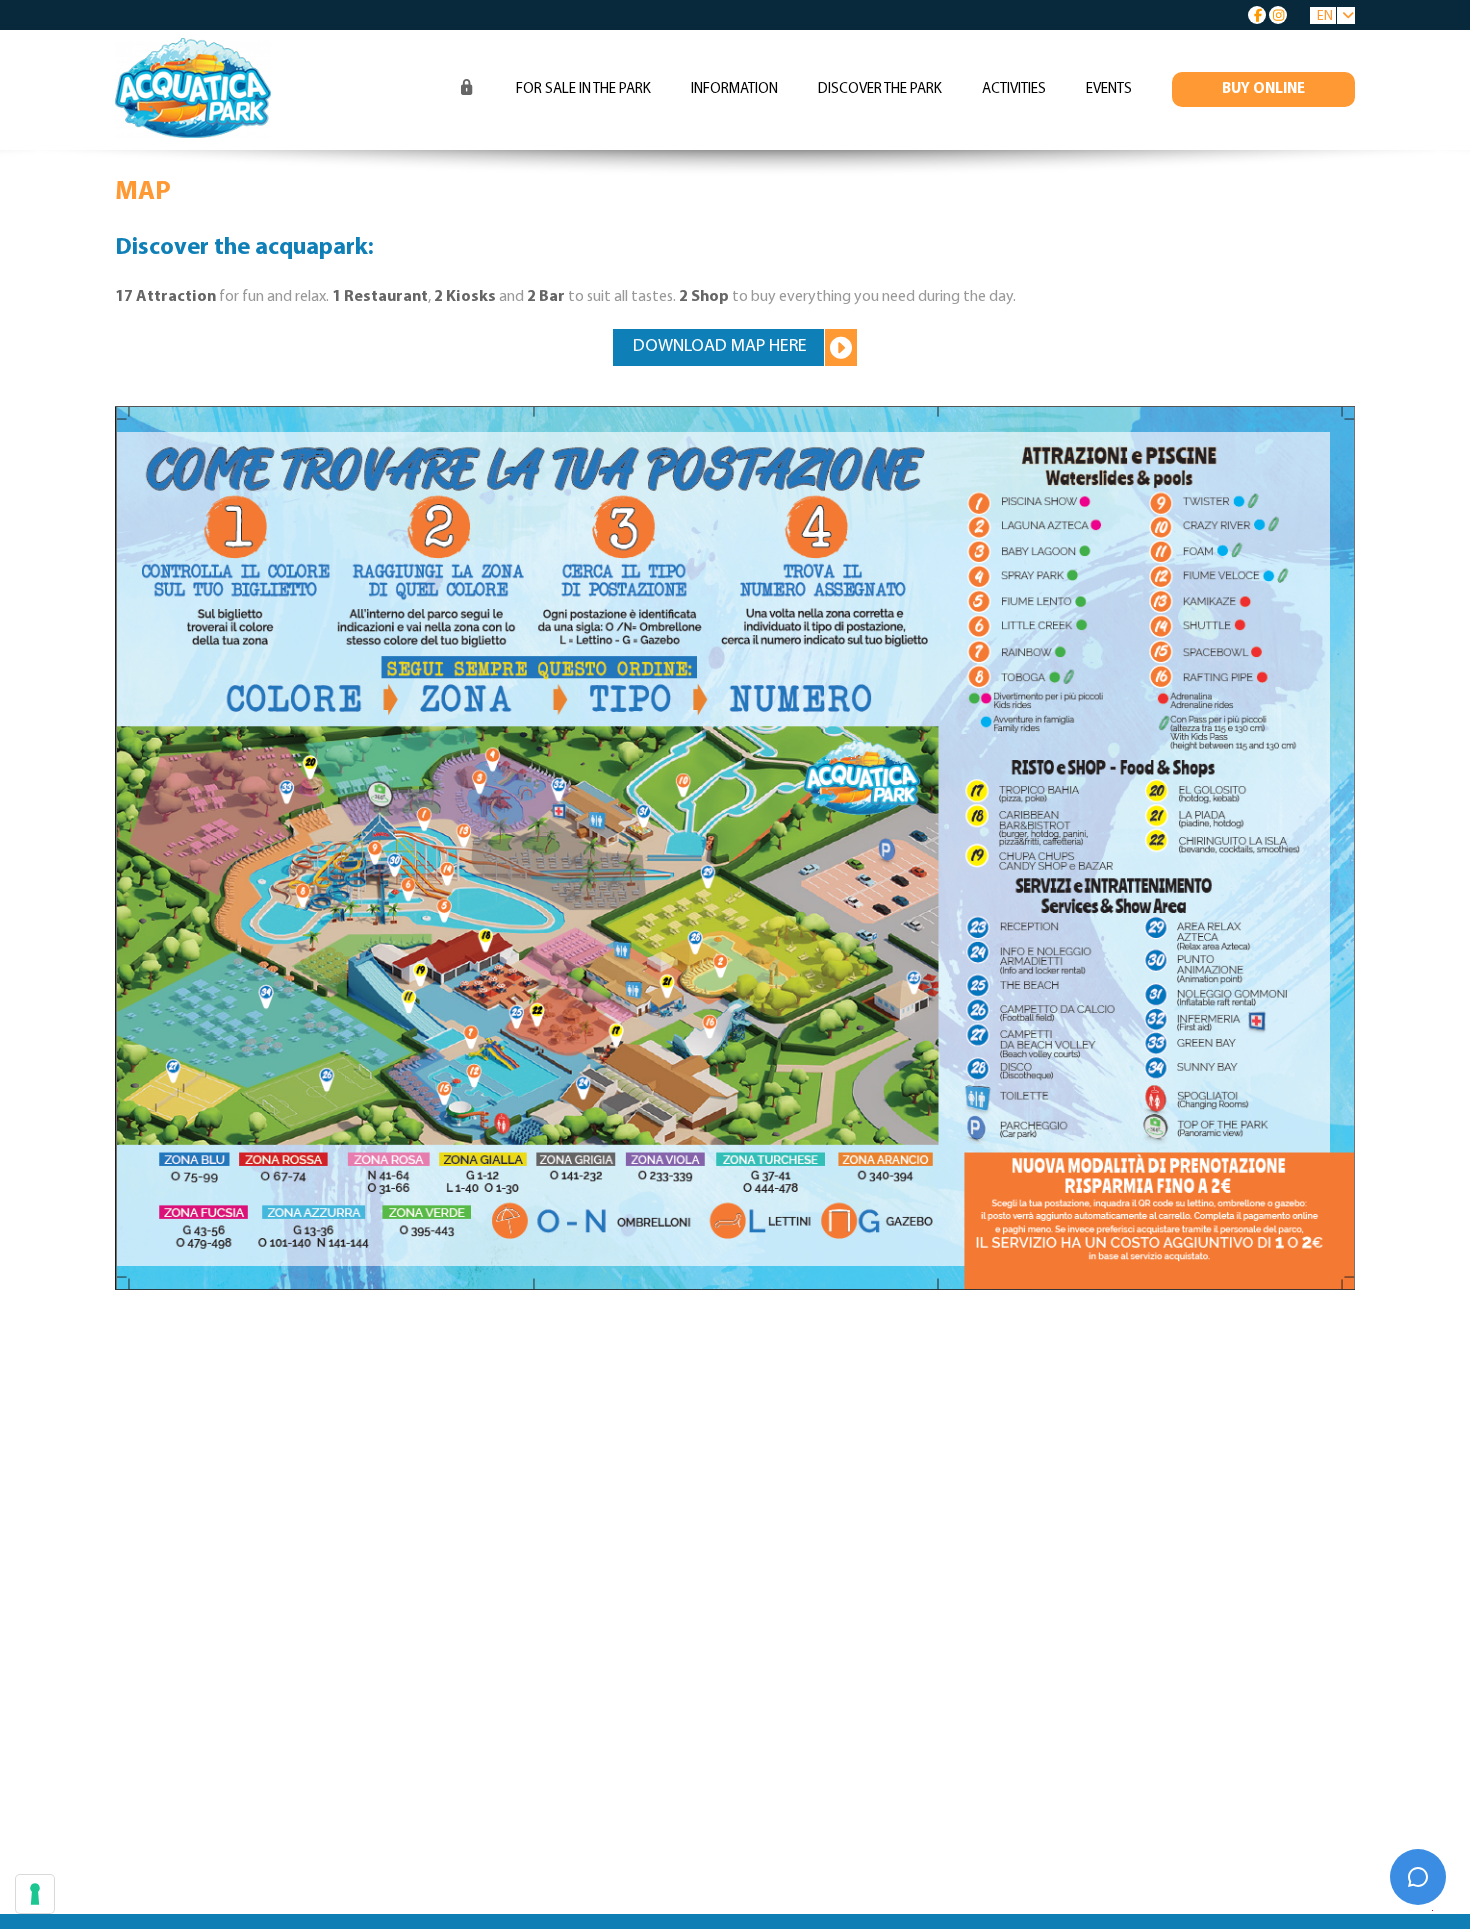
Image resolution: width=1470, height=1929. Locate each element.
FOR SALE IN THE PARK (583, 89)
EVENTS (1109, 89)
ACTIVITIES (1014, 89)
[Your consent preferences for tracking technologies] (35, 1894)
